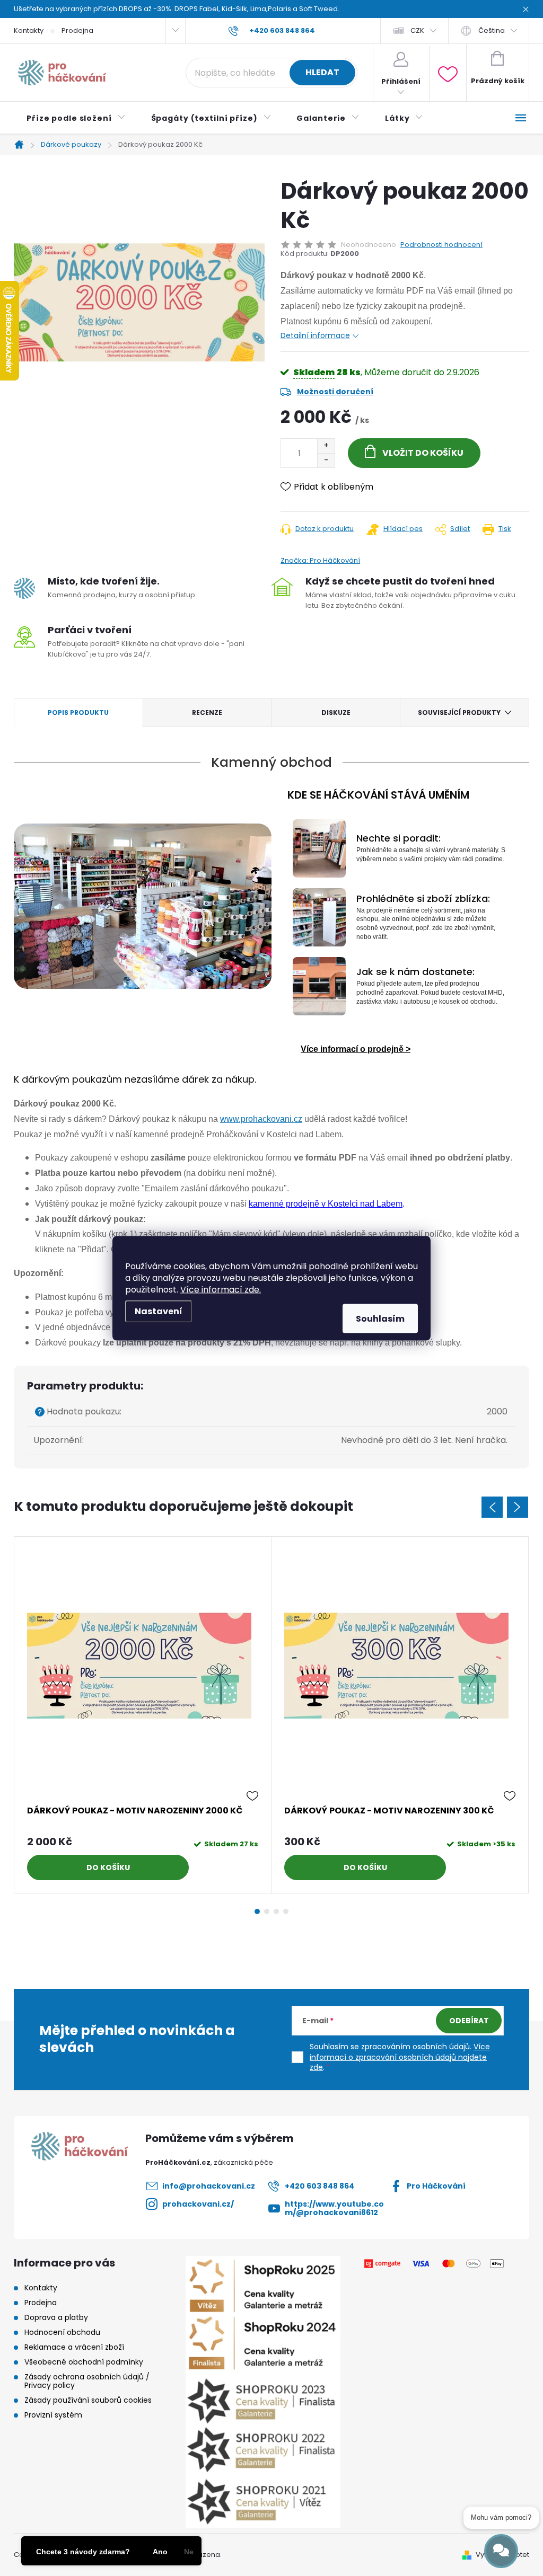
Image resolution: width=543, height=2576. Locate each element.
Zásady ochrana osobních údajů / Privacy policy (87, 2381)
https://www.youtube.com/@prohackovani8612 (334, 2208)
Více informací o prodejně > (356, 1049)
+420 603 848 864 (319, 2186)
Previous (492, 1507)
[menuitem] (76, 118)
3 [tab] (276, 1911)
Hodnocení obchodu (62, 2332)
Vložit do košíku (423, 453)
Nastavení (159, 1311)
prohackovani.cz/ (198, 2204)
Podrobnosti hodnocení (441, 245)
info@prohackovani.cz (209, 2186)
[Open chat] (501, 2551)
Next (518, 1507)
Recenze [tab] (207, 712)
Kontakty (29, 30)
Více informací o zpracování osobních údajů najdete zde (400, 2057)
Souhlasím (380, 1318)
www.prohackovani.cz (261, 1119)
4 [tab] (286, 1911)
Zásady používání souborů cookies (88, 2400)
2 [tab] (267, 1911)
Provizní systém (53, 2415)
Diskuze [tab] (336, 712)
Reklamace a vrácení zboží (74, 2347)
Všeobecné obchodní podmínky (84, 2362)
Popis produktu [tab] (78, 712)
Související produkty (459, 712)
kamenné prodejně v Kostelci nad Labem (326, 1204)
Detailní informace (315, 335)
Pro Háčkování (436, 2186)
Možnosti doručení (335, 392)
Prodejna (77, 30)
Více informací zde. (221, 1289)
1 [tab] (257, 1911)
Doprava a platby (56, 2317)
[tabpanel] (143, 1715)
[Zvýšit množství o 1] (326, 446)
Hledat (322, 72)
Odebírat (469, 2021)
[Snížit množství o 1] (326, 460)
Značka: (320, 560)
